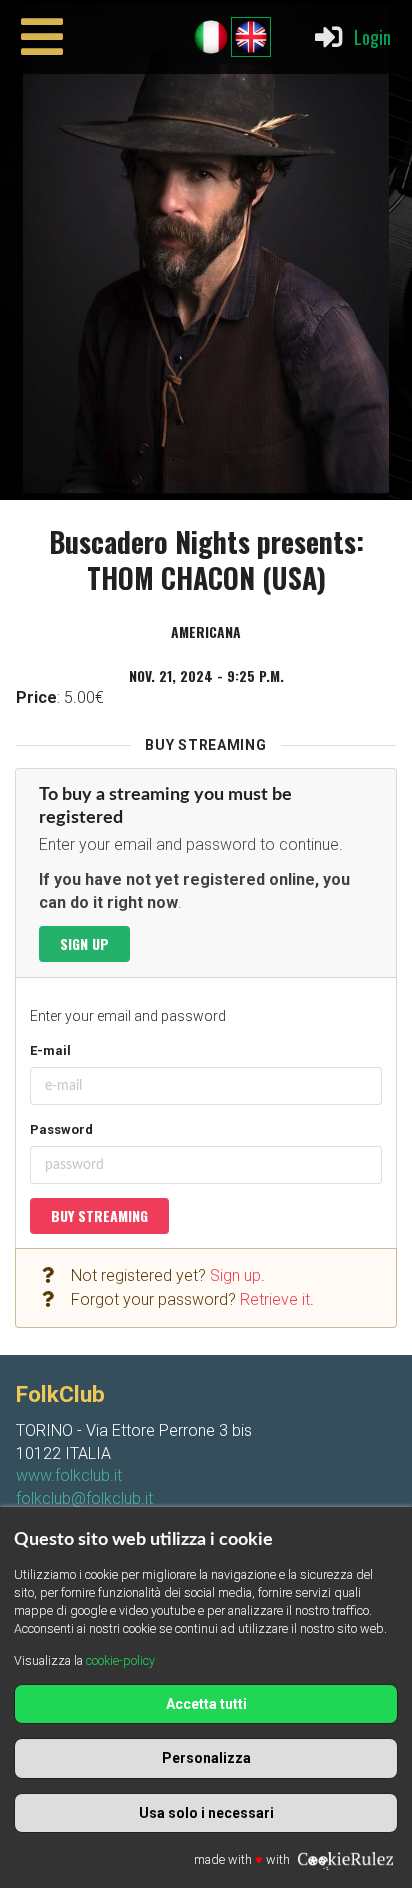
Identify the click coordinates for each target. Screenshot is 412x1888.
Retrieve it (275, 1299)
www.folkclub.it (69, 1475)
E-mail (50, 1050)
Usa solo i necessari (206, 1813)
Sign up (84, 943)
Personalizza (206, 1758)
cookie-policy (120, 1660)
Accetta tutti (206, 1704)
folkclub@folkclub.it (84, 1498)
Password (61, 1129)
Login (372, 36)
